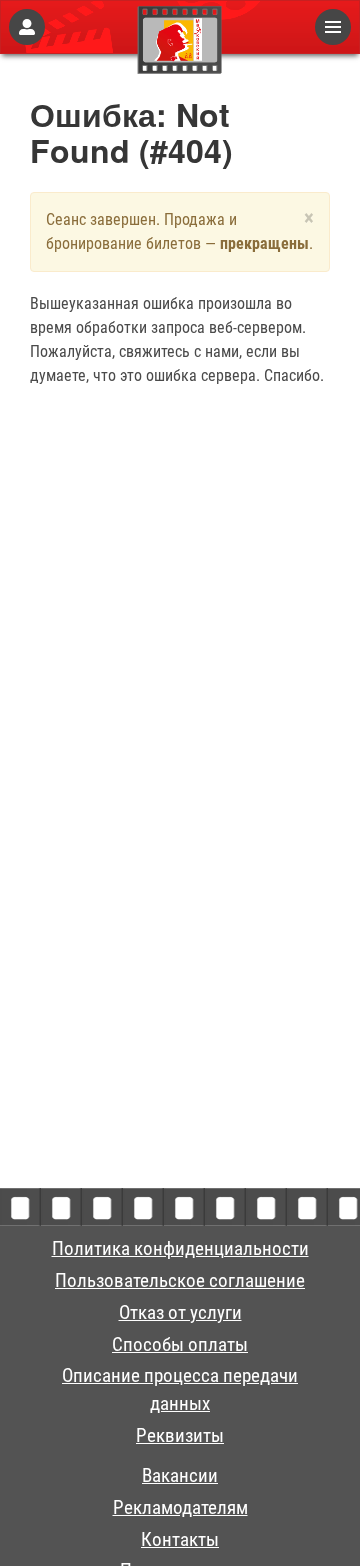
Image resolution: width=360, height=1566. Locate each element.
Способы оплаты (180, 1345)
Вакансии (180, 1476)
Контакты (180, 1540)
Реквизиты (180, 1436)
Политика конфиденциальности (180, 1249)
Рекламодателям (180, 1508)
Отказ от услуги (180, 1313)
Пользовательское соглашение (180, 1281)
